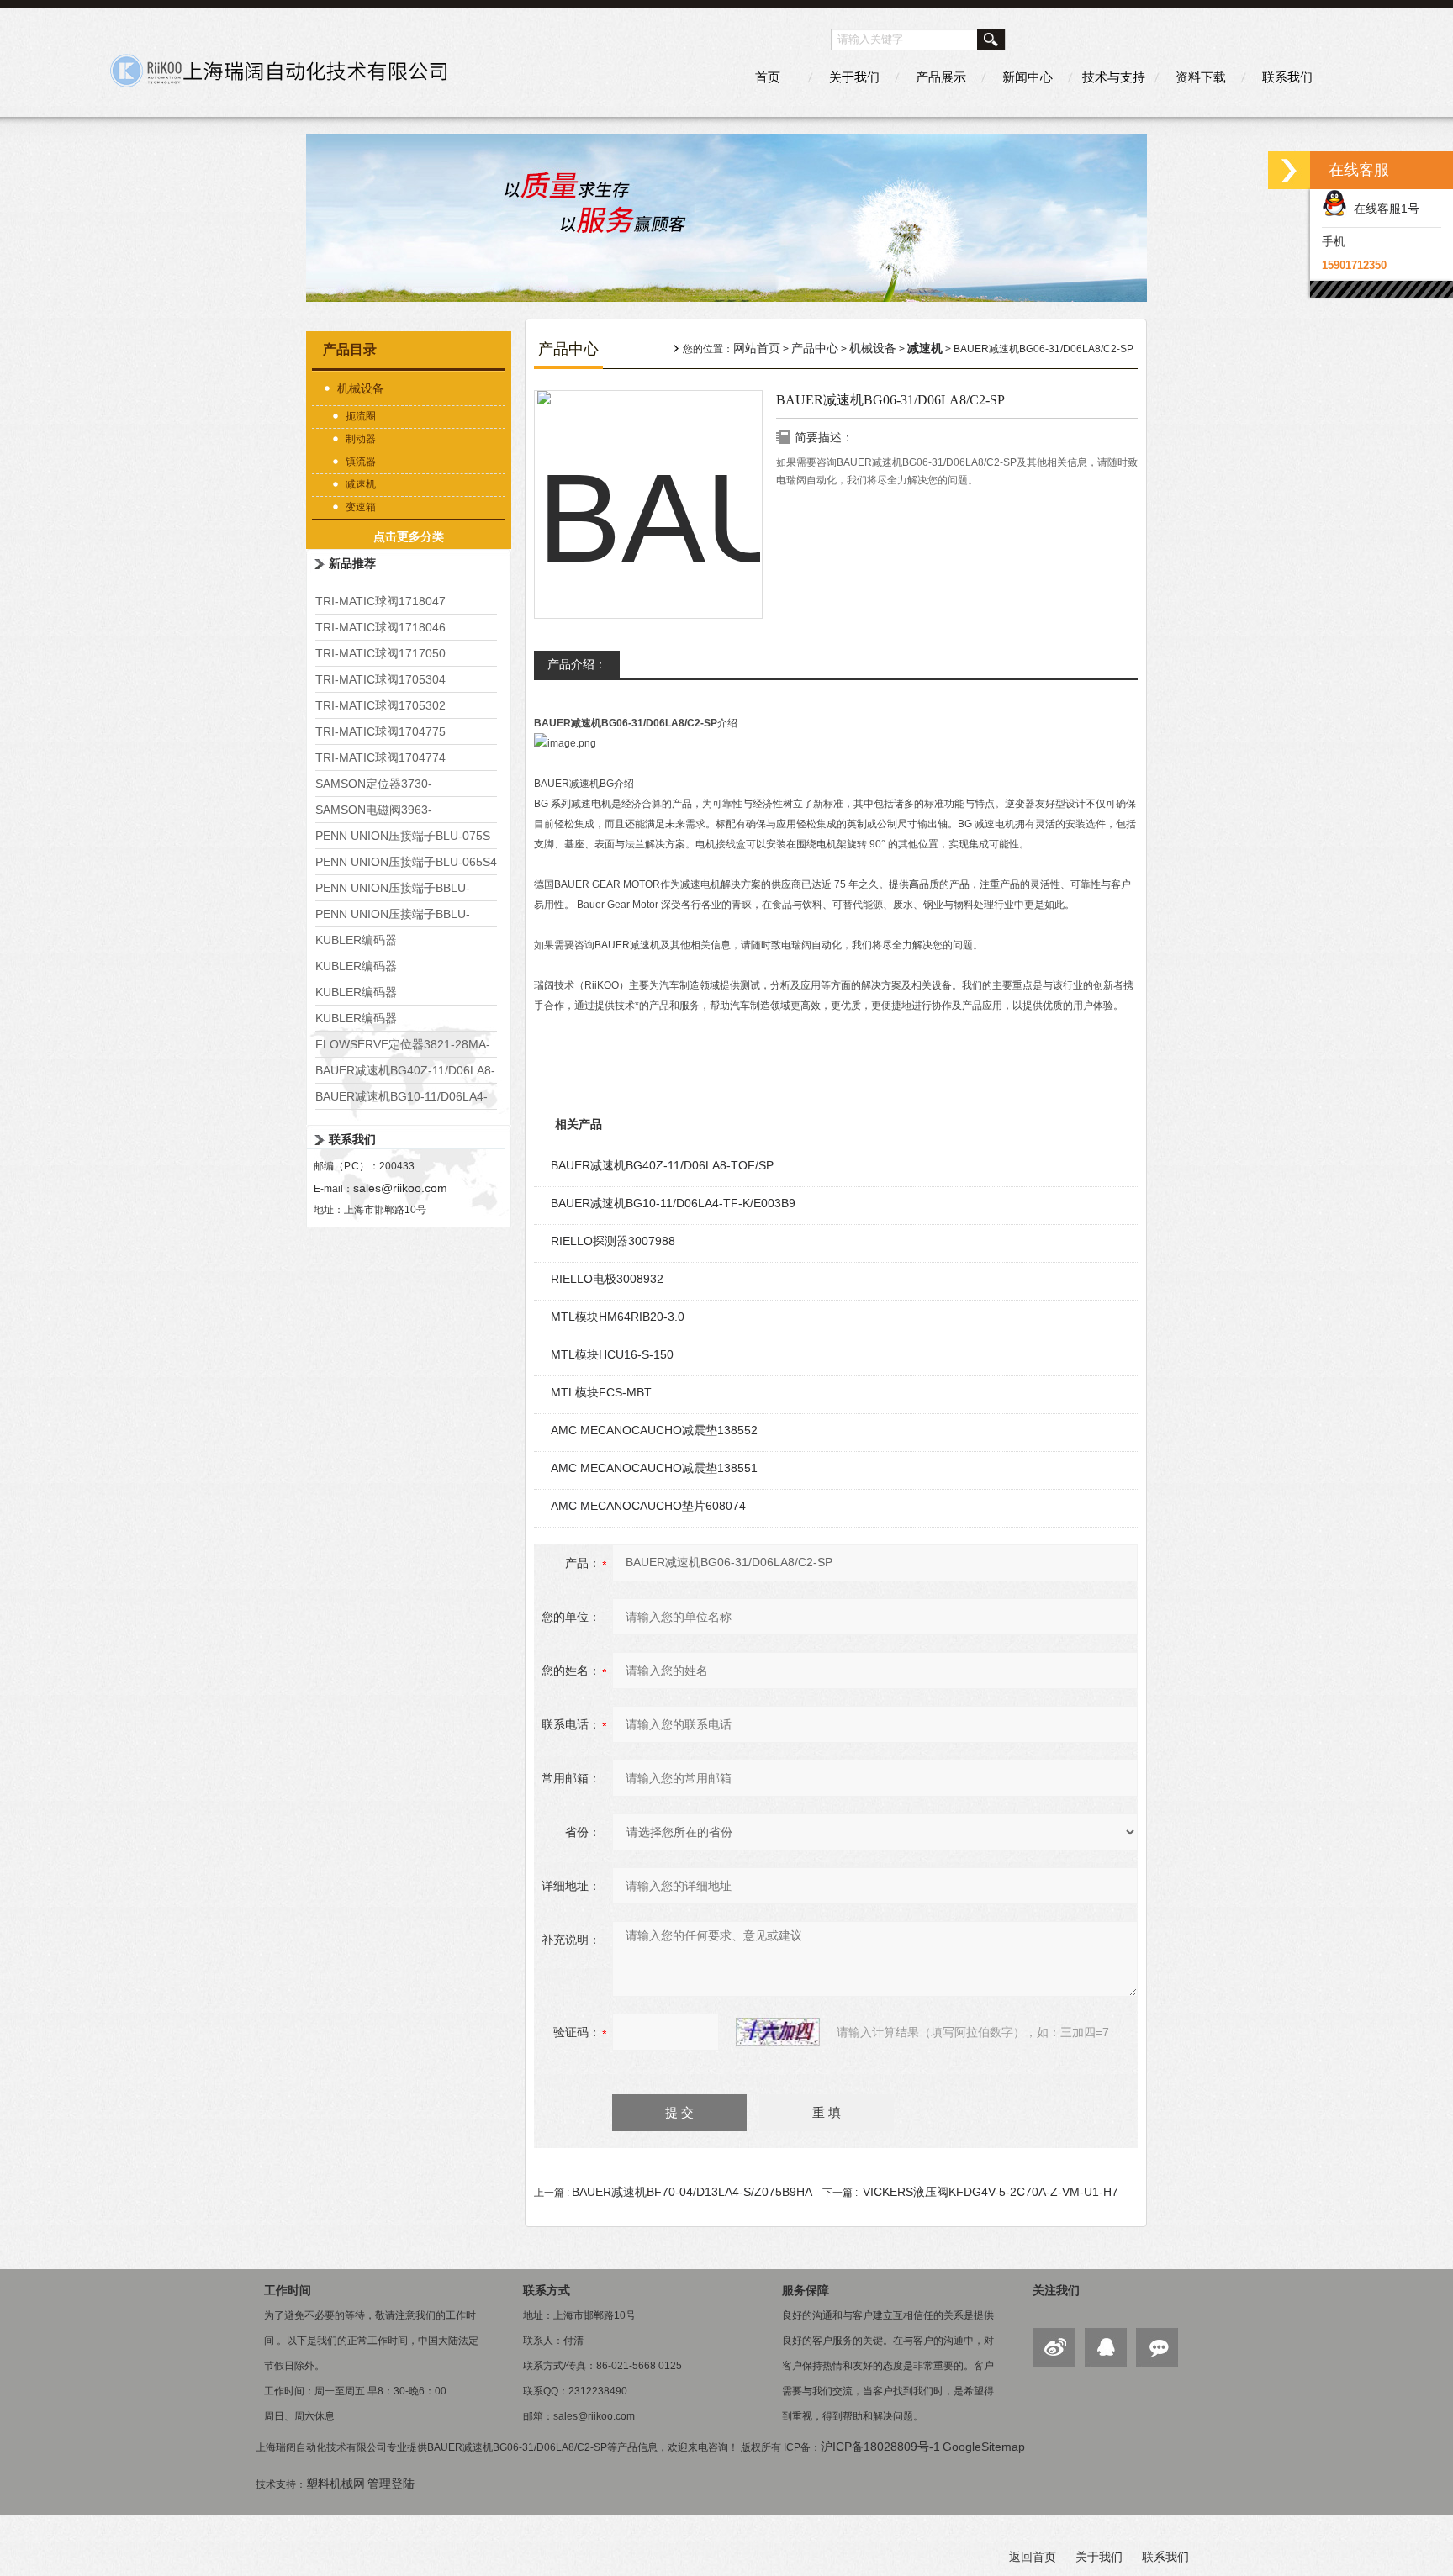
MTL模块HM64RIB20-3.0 (618, 1317)
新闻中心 (1028, 77)
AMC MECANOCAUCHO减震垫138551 (654, 1468)
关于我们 (854, 77)
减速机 (361, 484)
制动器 (361, 439)
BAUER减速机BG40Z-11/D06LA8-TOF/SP (662, 1165)
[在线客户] (1289, 170)
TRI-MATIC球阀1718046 (380, 627)
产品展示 (941, 77)
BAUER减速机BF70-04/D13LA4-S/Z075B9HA (692, 2192)
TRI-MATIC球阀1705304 (380, 679)
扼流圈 (361, 416)
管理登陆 (391, 2484)
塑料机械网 (336, 2484)
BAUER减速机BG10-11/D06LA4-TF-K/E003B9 (673, 1203)
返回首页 (1033, 2557)
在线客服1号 (1383, 209)
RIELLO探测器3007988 (613, 1241)
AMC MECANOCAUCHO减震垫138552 (654, 1430)
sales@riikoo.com (400, 1188)
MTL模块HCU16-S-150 (612, 1354)
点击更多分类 (409, 536)
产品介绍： (577, 664)
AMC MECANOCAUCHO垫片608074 (648, 1506)
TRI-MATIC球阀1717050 (380, 653)
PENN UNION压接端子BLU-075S (403, 836)
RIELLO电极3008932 (607, 1279)
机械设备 (361, 388)
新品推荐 (352, 563)
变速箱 (361, 507)
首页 (768, 77)
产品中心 (815, 348)
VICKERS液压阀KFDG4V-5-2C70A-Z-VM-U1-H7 (991, 2192)
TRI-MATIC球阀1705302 (380, 705)
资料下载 (1201, 77)
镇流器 (361, 462)
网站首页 (757, 348)
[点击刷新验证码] (778, 2032)
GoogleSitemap (984, 2447)
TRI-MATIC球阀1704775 (380, 731)
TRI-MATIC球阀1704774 (380, 757)
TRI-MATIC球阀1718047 (380, 601)
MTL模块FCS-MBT (601, 1392)
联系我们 (1287, 77)
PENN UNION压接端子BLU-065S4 (406, 862)
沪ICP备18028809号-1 (880, 2447)
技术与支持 (1114, 77)
